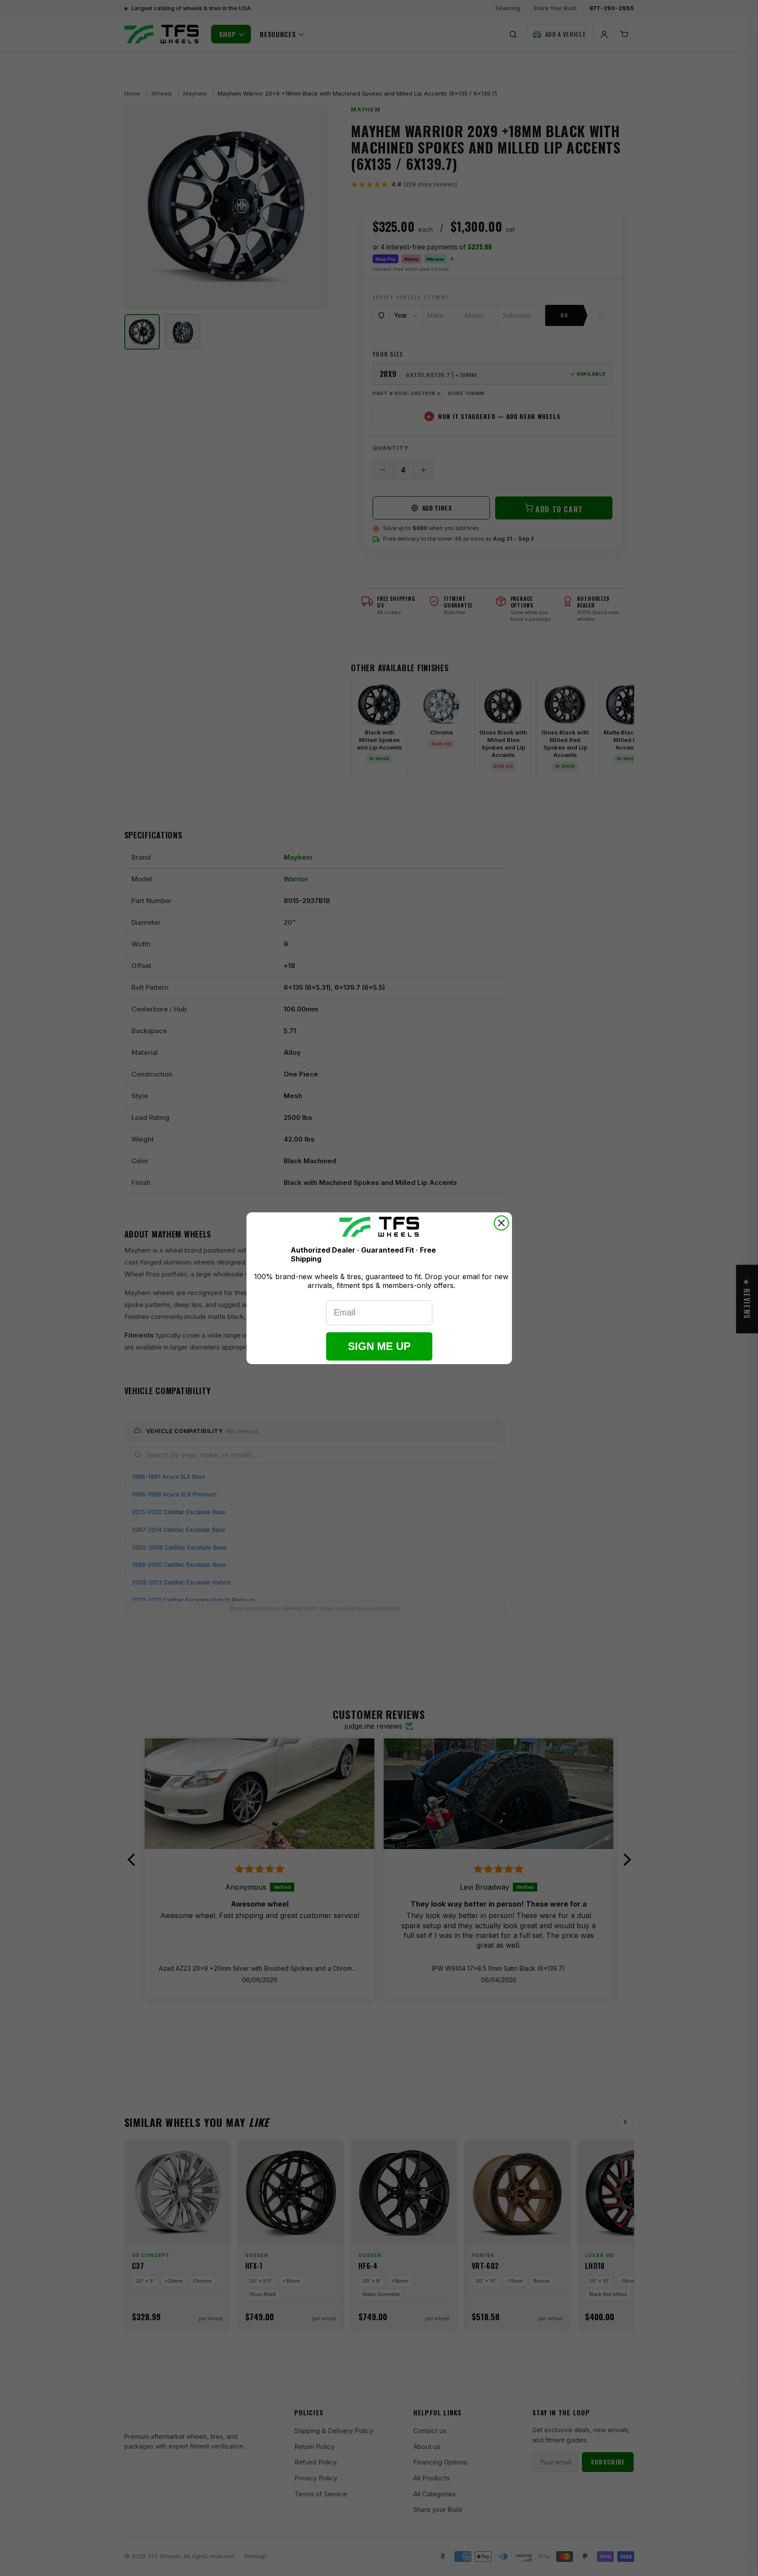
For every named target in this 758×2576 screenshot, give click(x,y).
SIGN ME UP (379, 1346)
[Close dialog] (501, 1223)
